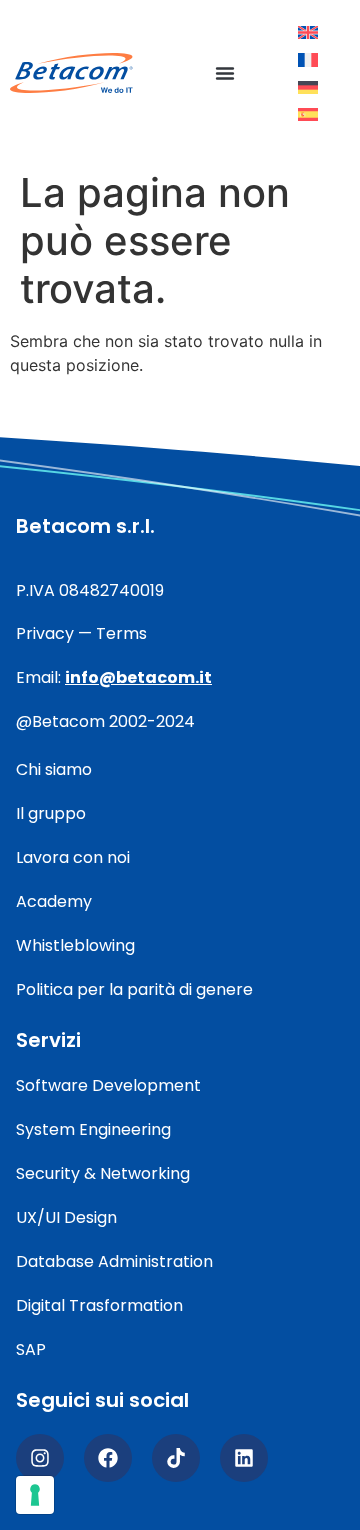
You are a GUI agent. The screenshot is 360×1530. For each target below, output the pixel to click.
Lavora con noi (73, 857)
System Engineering (93, 1129)
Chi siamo (54, 769)
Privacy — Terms (81, 633)
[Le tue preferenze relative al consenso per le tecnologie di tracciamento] (35, 1495)
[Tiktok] (176, 1458)
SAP (31, 1349)
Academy (54, 901)
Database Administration (114, 1261)
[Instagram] (40, 1458)
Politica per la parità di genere (134, 989)
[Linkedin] (244, 1458)
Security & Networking (103, 1173)
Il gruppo (51, 813)
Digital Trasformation (99, 1305)
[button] (225, 73)
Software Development (108, 1085)
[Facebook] (108, 1458)
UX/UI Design (66, 1217)
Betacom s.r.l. (85, 526)
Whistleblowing (75, 945)
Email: (114, 677)
